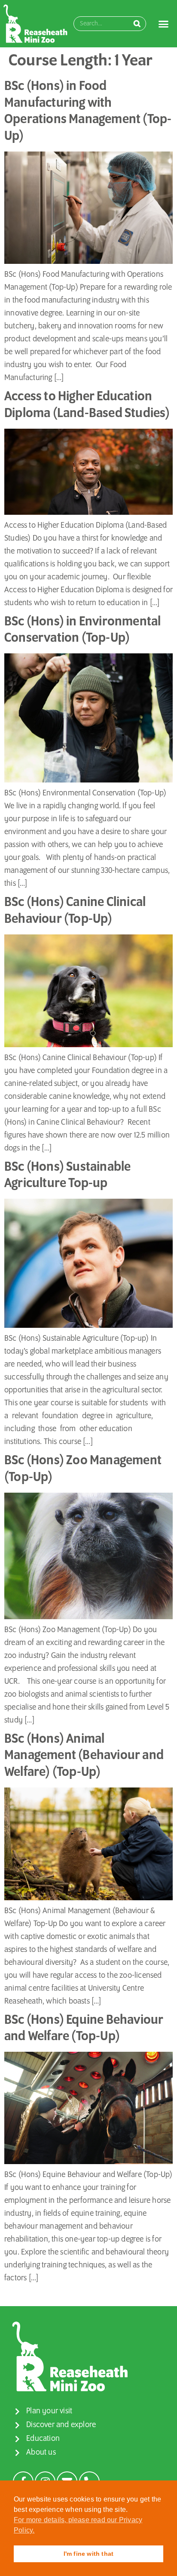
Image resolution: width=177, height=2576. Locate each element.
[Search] (137, 24)
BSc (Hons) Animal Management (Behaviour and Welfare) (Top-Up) (84, 1756)
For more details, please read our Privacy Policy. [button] (78, 2525)
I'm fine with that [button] (89, 2554)
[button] (164, 24)
